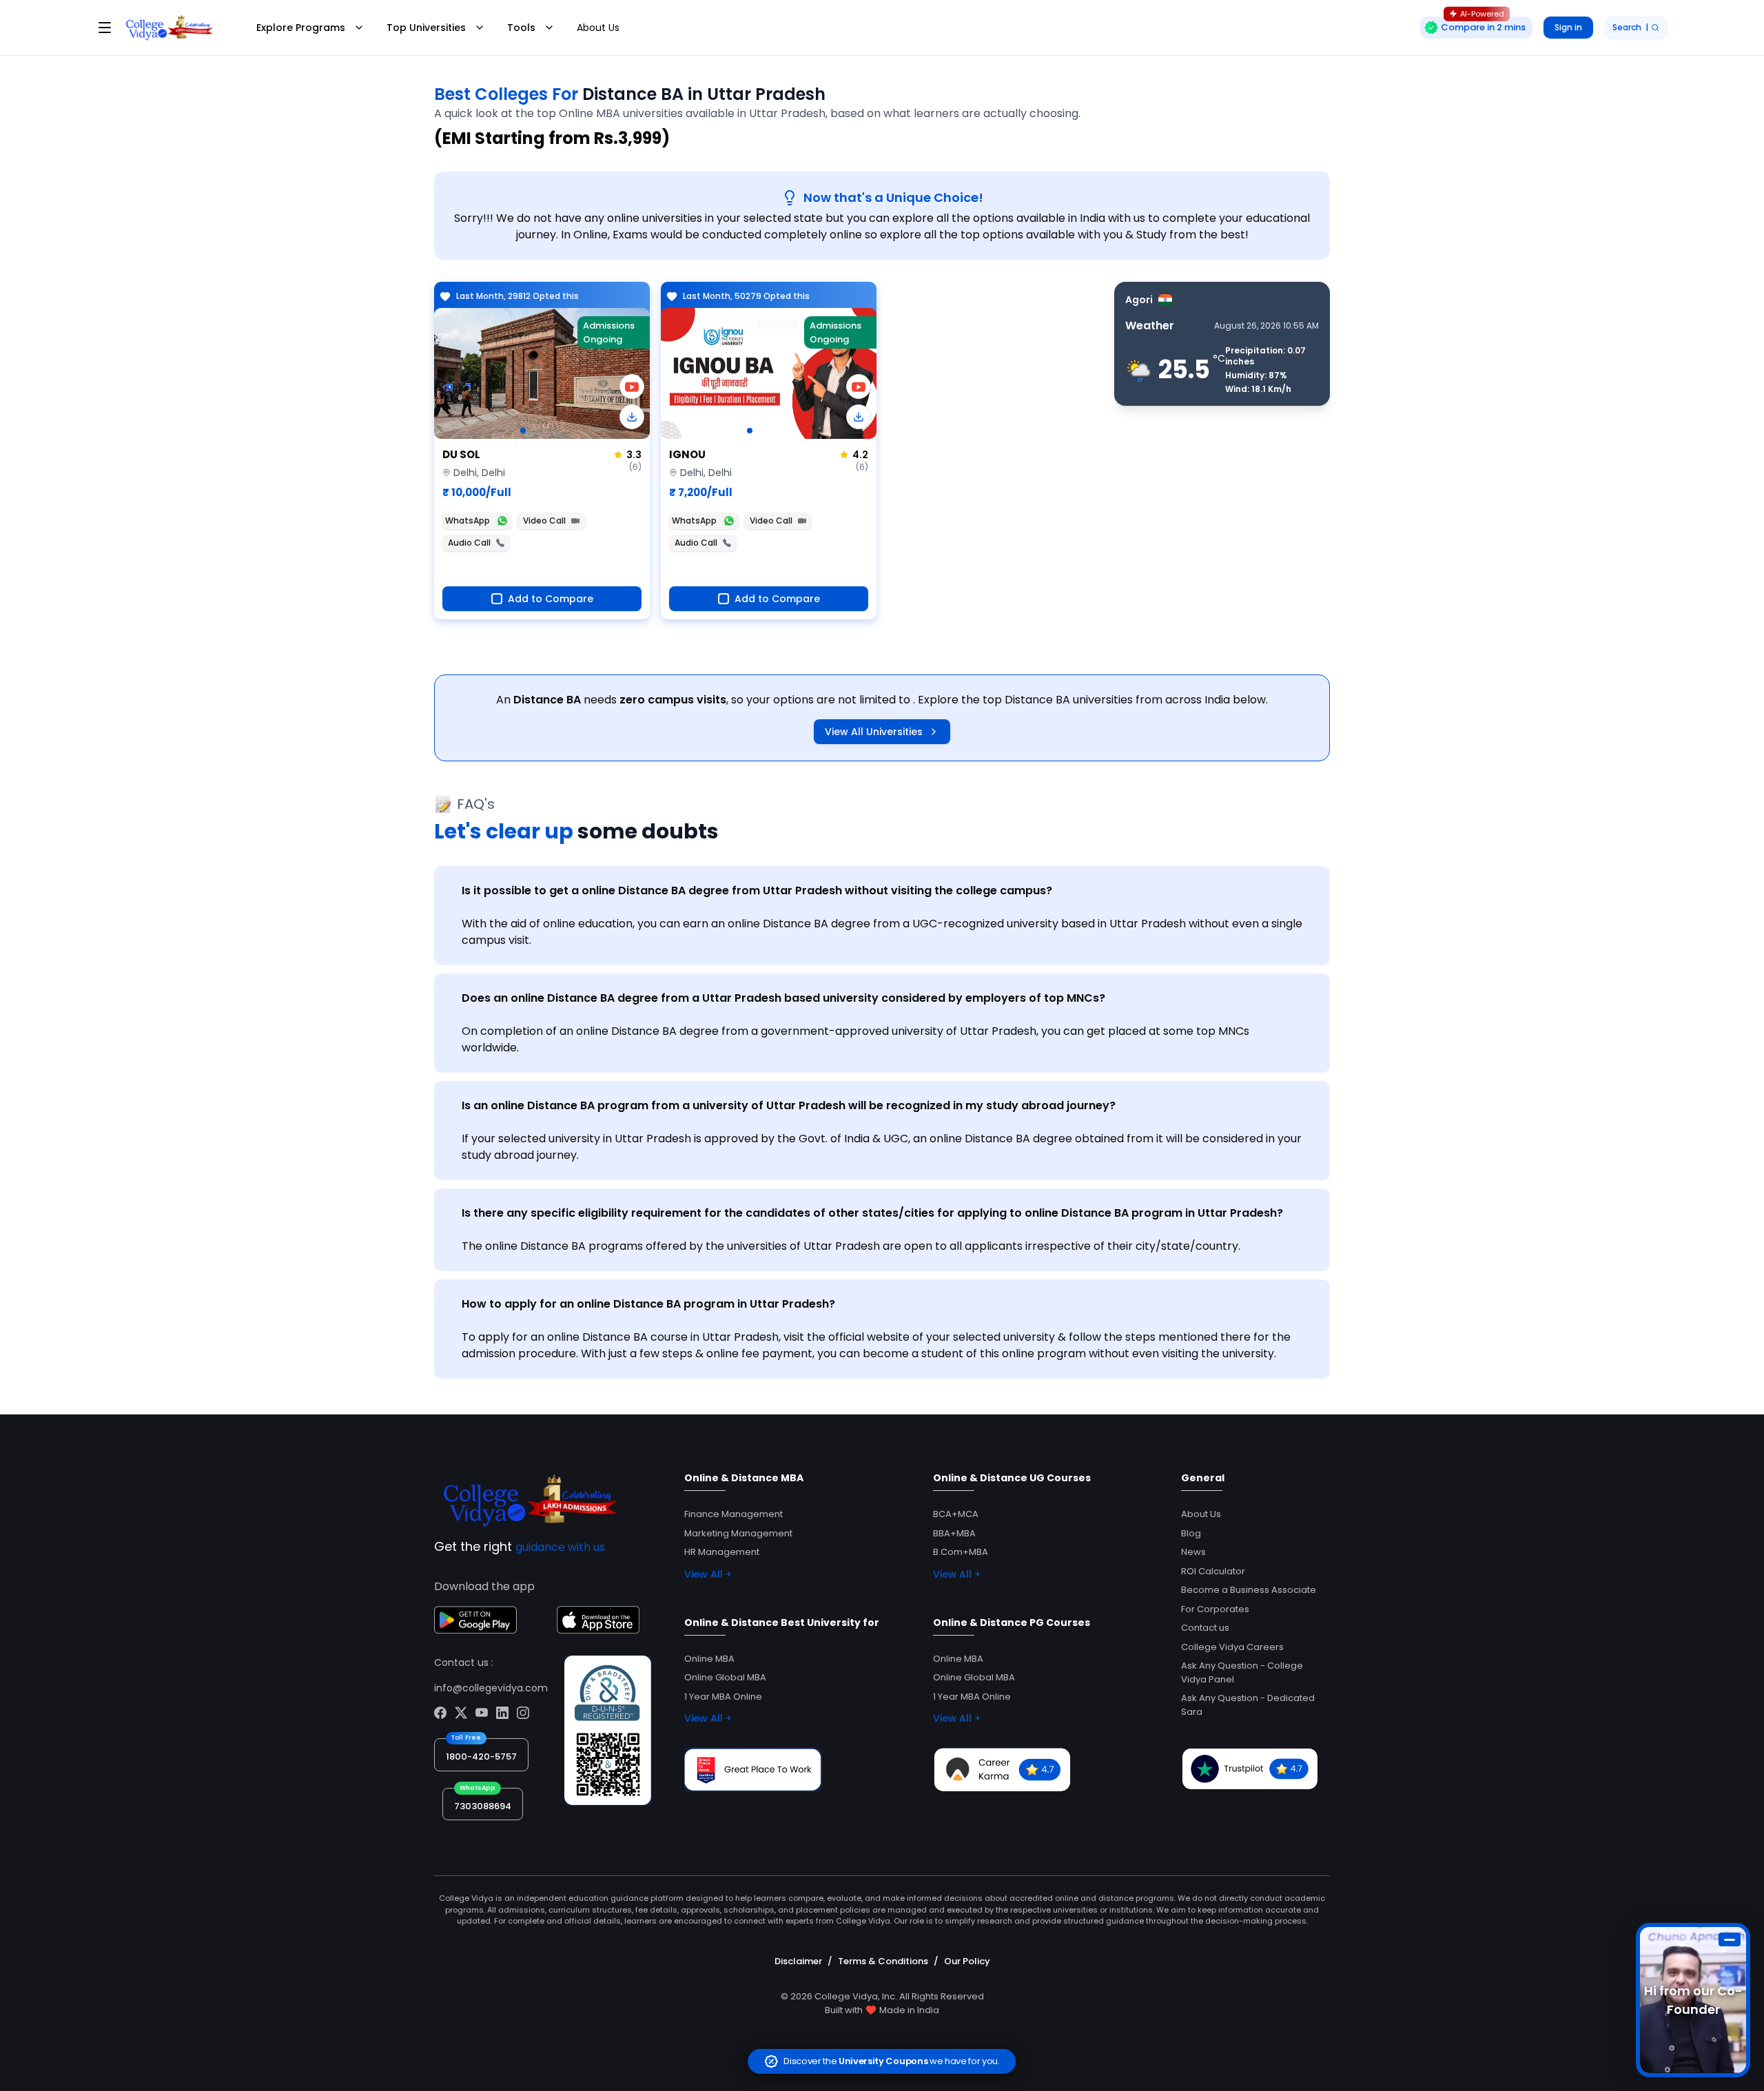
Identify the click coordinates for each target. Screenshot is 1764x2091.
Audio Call (469, 543)
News (1193, 1552)
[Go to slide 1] (523, 431)
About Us (598, 28)
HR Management (722, 1552)
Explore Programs (301, 28)
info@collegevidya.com (491, 1688)
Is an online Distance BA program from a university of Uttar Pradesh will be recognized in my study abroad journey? (789, 1105)
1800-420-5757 (481, 1757)
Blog (1191, 1533)
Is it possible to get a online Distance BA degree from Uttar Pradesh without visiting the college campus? (757, 890)
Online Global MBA (725, 1677)
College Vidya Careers (1232, 1647)
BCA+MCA (956, 1514)
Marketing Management (738, 1533)
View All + (708, 1574)
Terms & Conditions (883, 1961)
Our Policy (967, 1961)
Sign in (1568, 27)
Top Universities (426, 28)
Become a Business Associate (1249, 1590)
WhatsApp (468, 521)
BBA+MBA (954, 1533)
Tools (521, 28)
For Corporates (1215, 1609)
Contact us (1205, 1628)
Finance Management (734, 1514)
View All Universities (874, 732)
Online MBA (709, 1659)
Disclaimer (798, 1961)
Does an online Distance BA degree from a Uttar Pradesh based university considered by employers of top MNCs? (783, 998)
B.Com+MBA (961, 1552)
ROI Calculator (1213, 1571)
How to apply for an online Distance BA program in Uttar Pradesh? (648, 1304)
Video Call (544, 521)
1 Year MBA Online (723, 1697)
